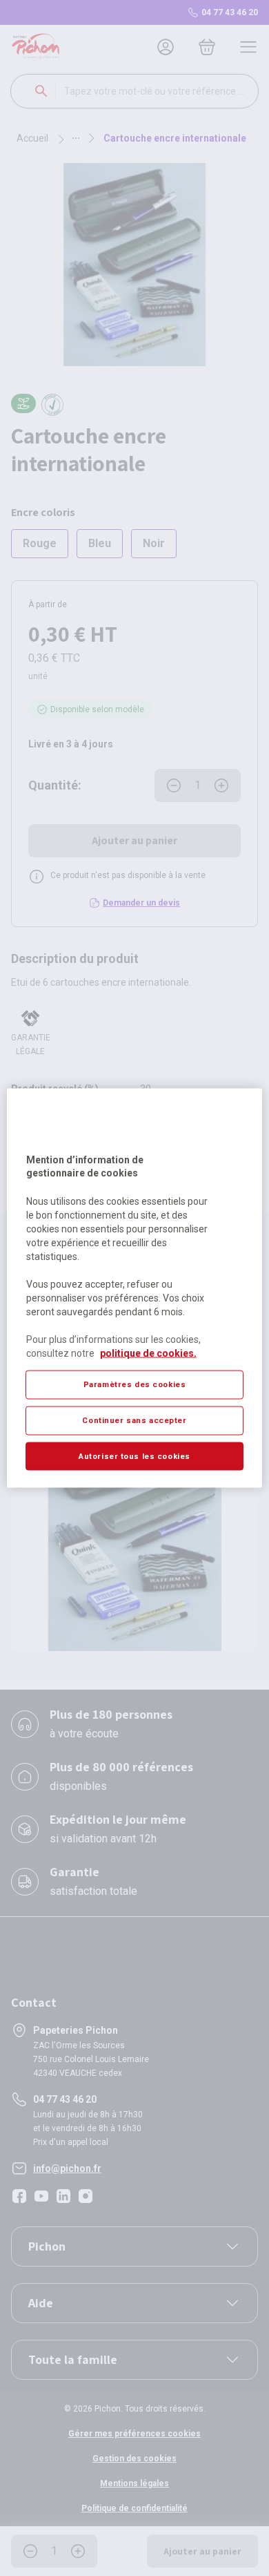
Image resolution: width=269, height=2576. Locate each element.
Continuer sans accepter (134, 1420)
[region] (135, 1288)
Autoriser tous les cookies (134, 1456)
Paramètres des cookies (135, 1384)
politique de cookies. (148, 1353)
